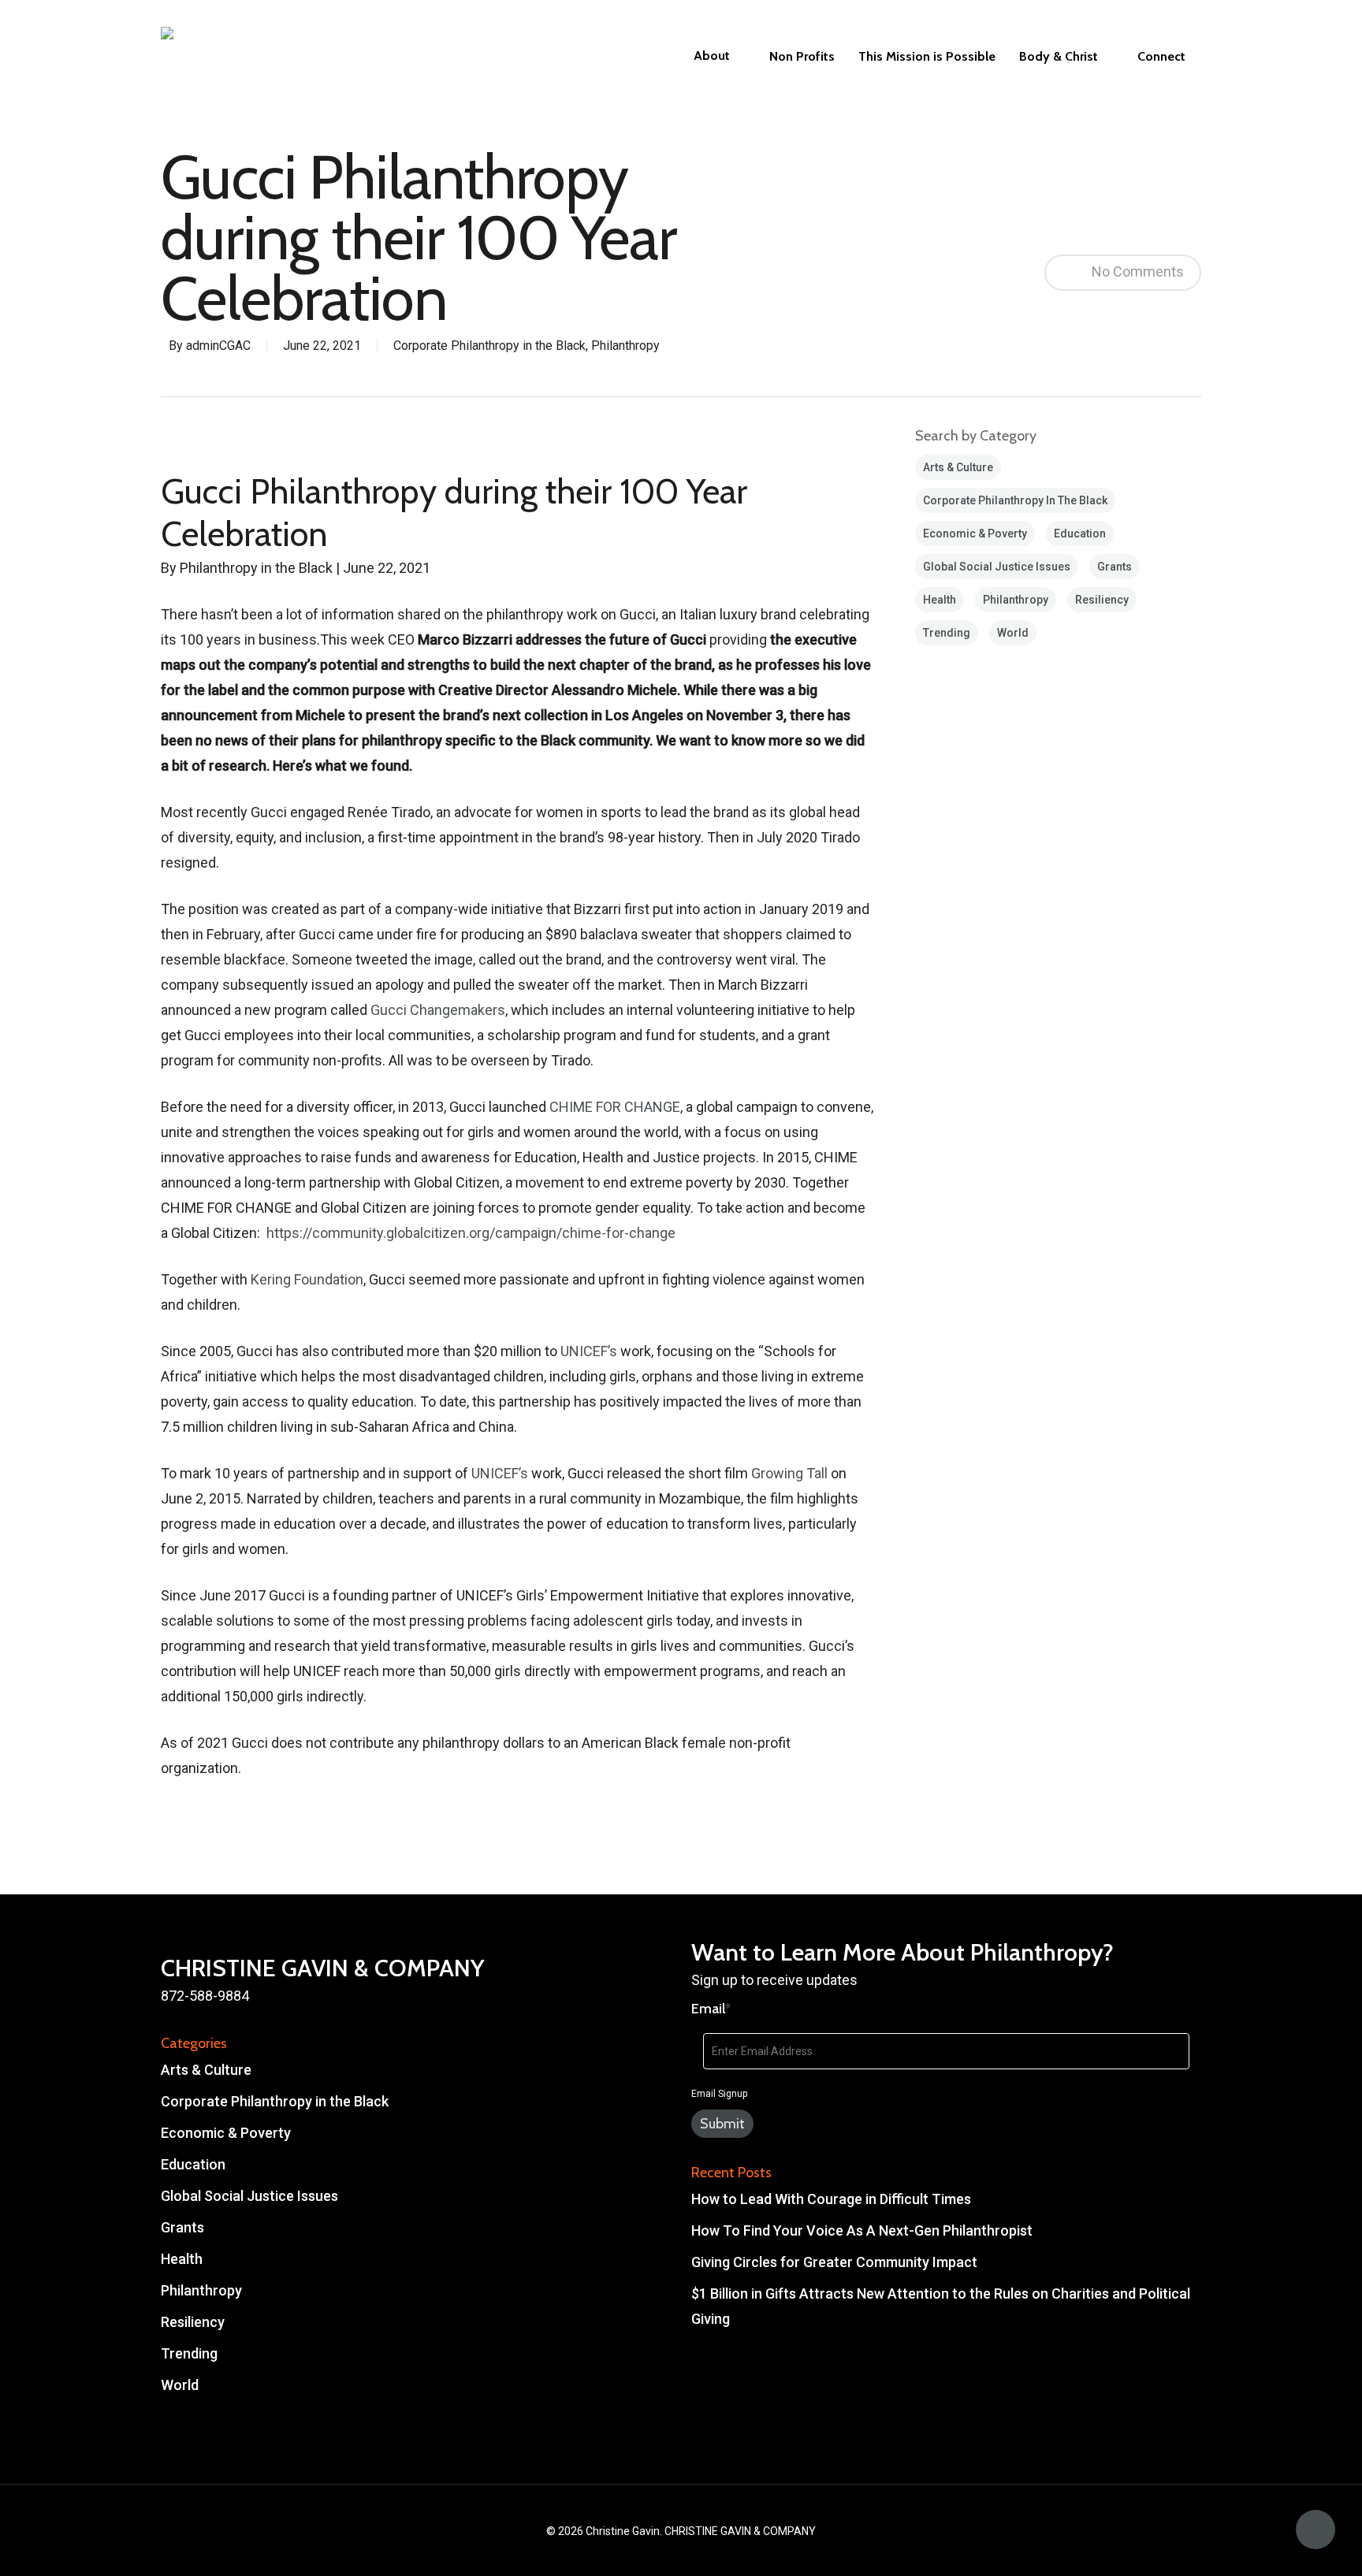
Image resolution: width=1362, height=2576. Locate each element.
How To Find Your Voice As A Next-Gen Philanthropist (862, 2230)
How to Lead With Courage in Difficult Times (831, 2199)
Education (1080, 533)
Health (940, 600)
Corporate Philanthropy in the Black (489, 346)
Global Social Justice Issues (997, 567)
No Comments (1136, 271)
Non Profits (802, 57)
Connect (1161, 57)
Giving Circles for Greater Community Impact (834, 2262)
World (1013, 633)
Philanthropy (625, 346)
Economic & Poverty (975, 533)
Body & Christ (1059, 57)
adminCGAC (218, 346)
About (712, 56)
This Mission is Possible (927, 57)
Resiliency (1102, 600)
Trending (947, 633)
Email (711, 2009)
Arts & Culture (958, 467)
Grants (1115, 567)
